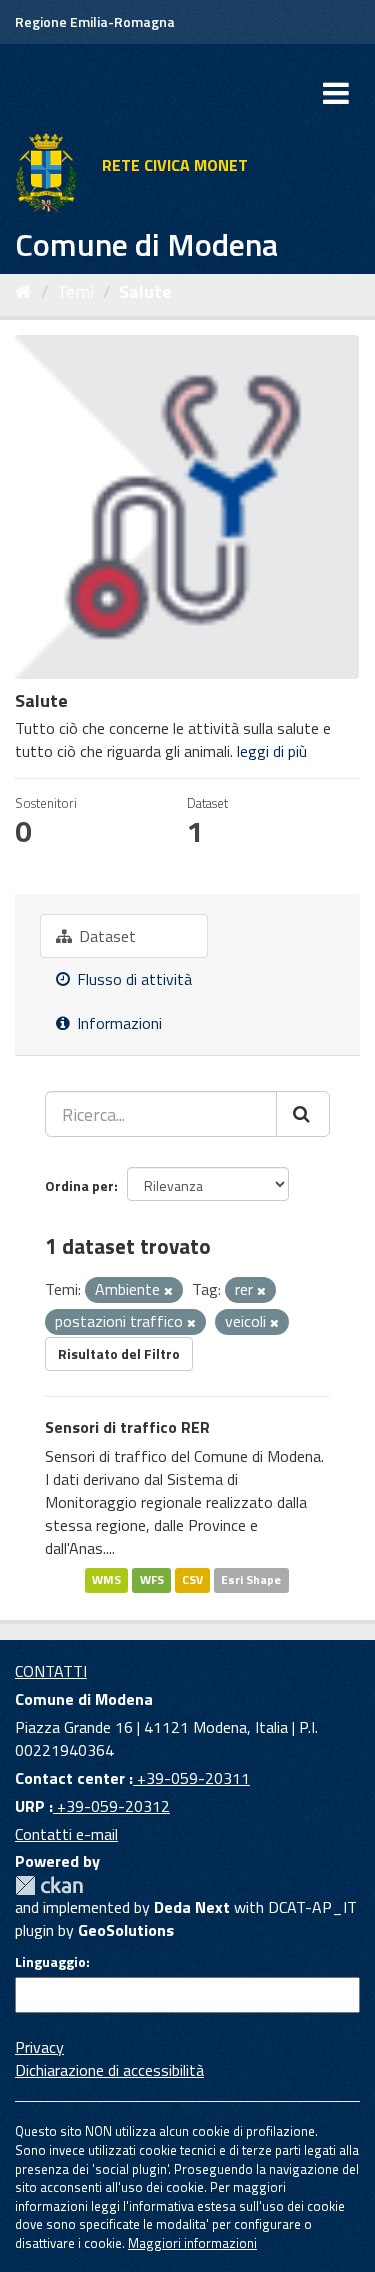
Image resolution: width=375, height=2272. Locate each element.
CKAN (49, 1885)
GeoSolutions (126, 1930)
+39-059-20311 (191, 1778)
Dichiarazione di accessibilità (109, 2070)
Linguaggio (50, 1962)
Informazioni (117, 1023)
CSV (192, 1580)
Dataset (105, 936)
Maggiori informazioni (192, 2243)
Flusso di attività (132, 979)
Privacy (39, 2047)
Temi (75, 291)
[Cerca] (303, 1114)
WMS (106, 1580)
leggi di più (272, 751)
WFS (152, 1580)
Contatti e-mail (66, 1834)
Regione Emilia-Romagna (95, 21)
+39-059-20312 (111, 1806)
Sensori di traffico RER (127, 1427)
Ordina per (79, 1185)
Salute (145, 291)
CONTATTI (51, 1671)
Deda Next (192, 1907)
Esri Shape (251, 1580)
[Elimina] (168, 1291)
